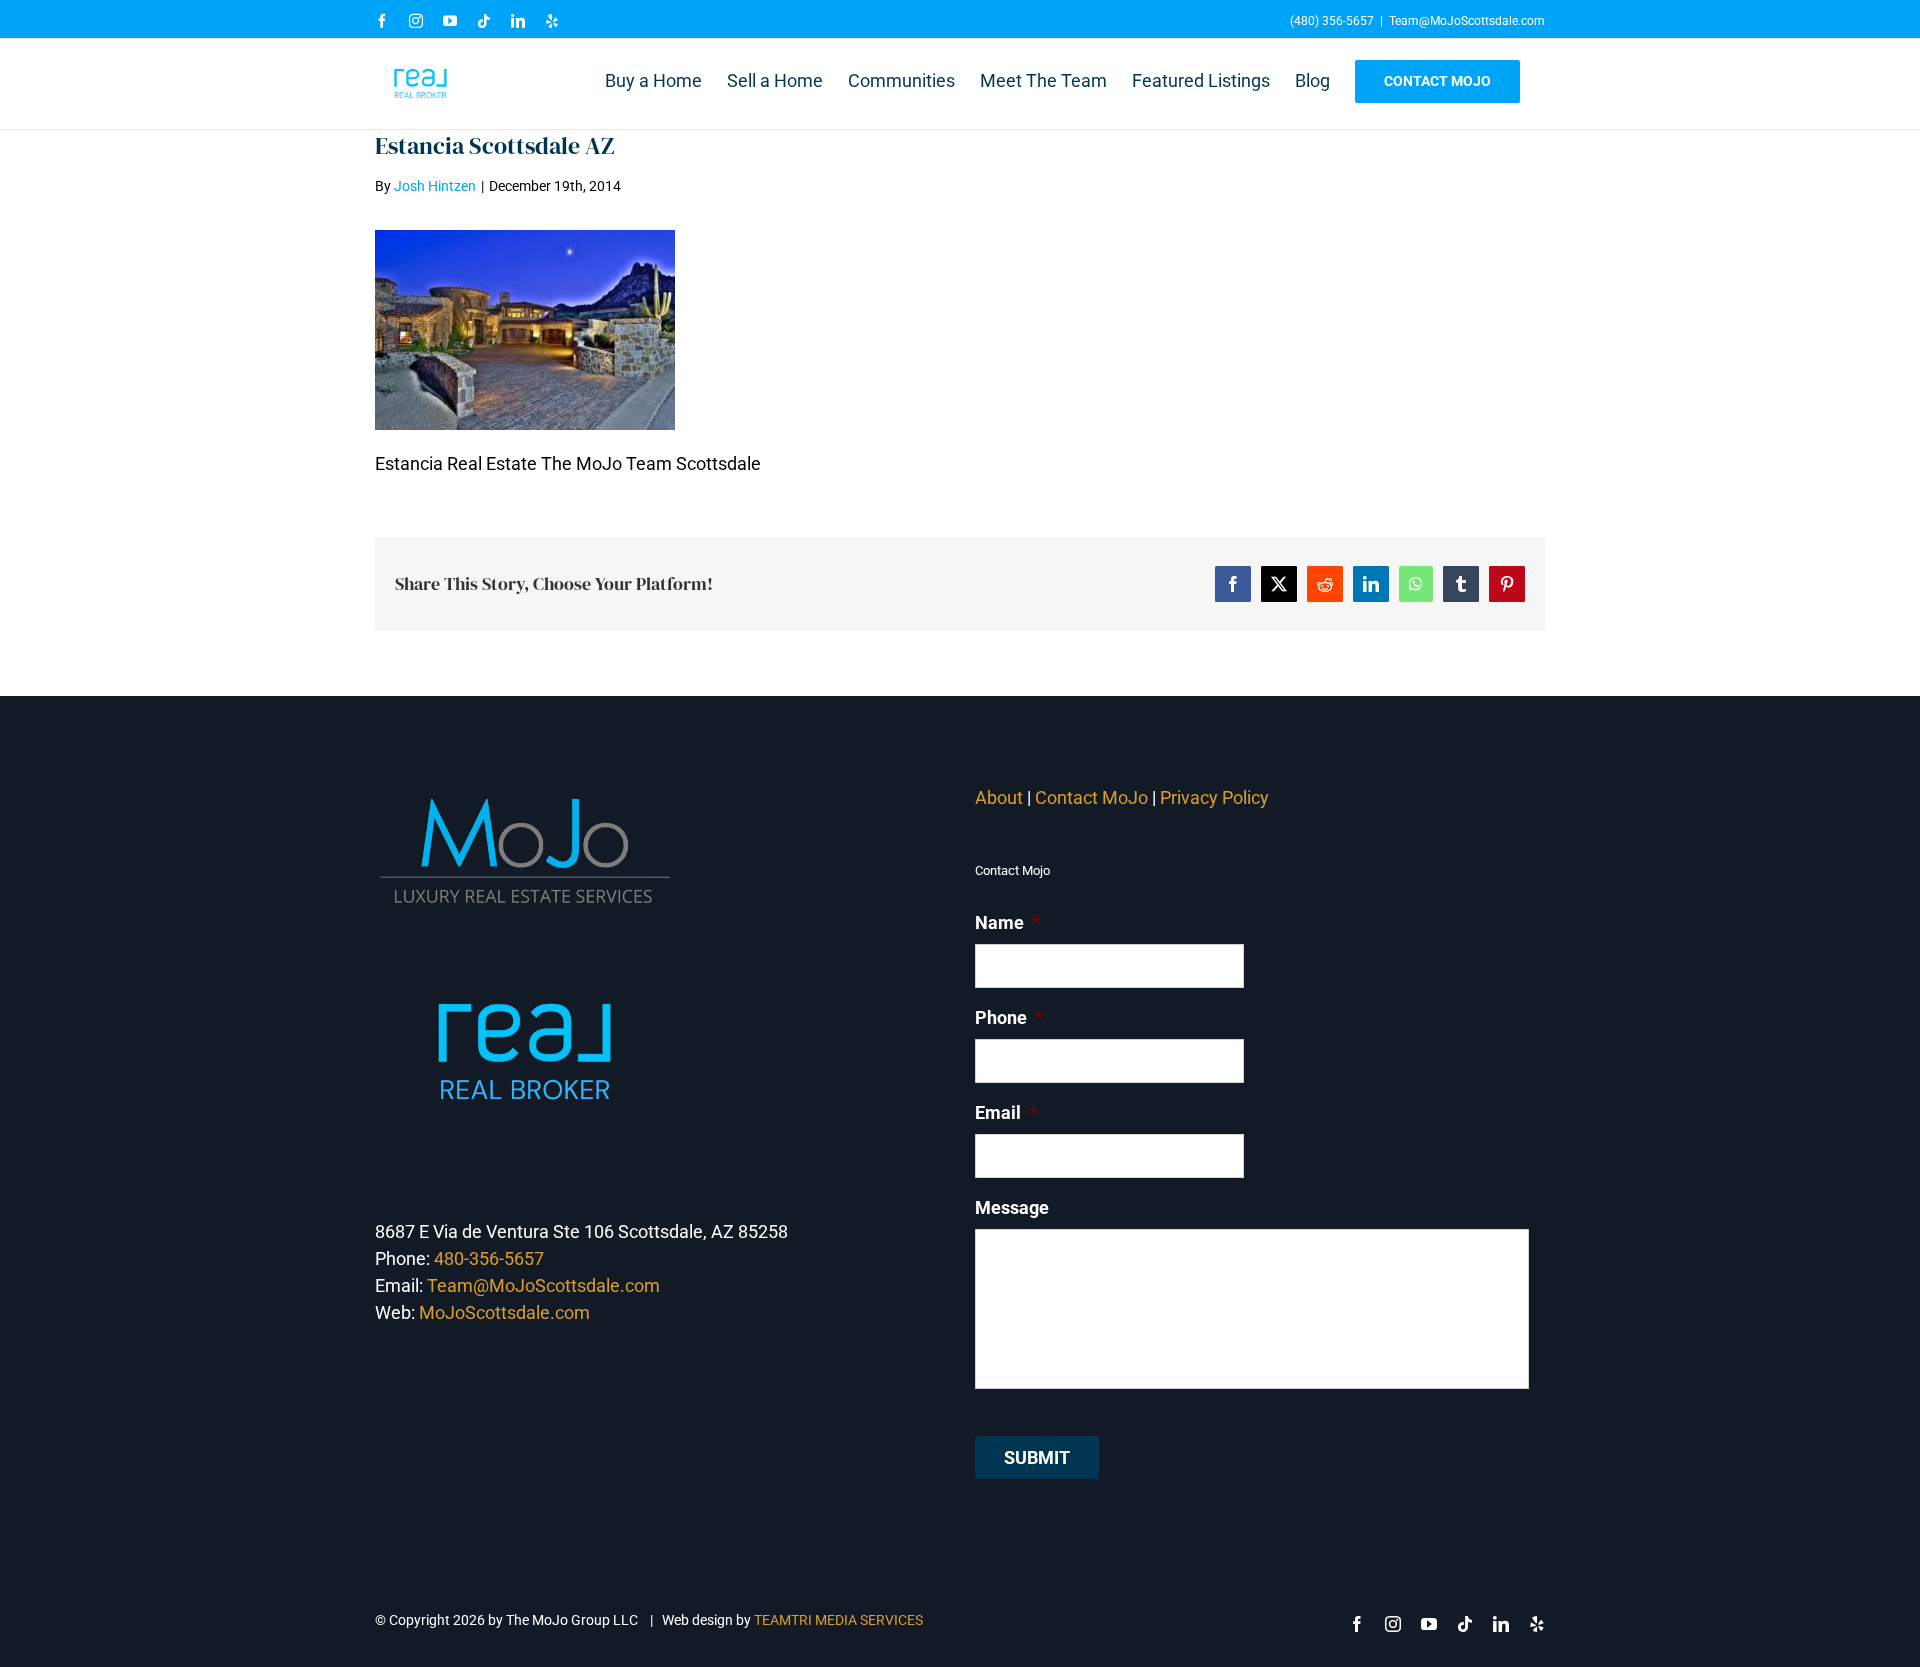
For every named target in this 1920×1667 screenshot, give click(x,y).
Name (1007, 922)
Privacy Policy (1216, 797)
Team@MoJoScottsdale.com (1467, 21)
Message (1012, 1207)
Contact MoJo (1091, 797)
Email (1006, 1112)
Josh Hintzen (435, 186)
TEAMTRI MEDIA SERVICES (838, 1620)
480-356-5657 (489, 1258)
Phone (1009, 1017)
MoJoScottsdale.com (504, 1312)
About (999, 797)
